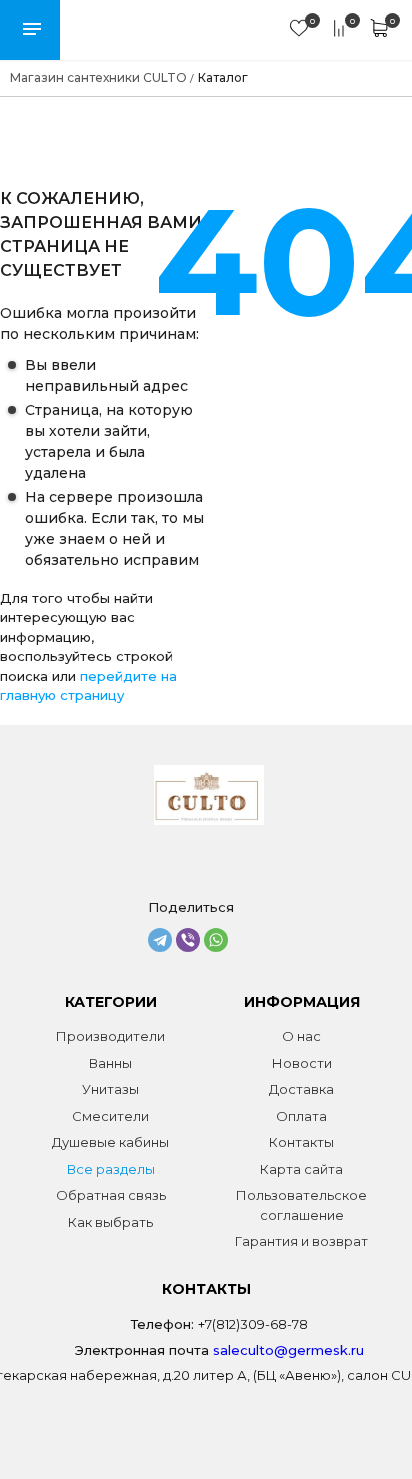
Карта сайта (301, 1169)
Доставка (301, 1089)
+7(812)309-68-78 (253, 1324)
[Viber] (188, 940)
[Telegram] (160, 940)
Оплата (301, 1116)
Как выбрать (110, 1222)
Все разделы (111, 1169)
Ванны (110, 1063)
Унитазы (110, 1089)
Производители (110, 1036)
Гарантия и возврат (301, 1241)
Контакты (301, 1142)
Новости (302, 1063)
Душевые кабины (110, 1142)
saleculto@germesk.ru (288, 1350)
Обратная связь (111, 1195)
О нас (301, 1036)
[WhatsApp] (216, 940)
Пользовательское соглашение (301, 1205)
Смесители (110, 1116)
